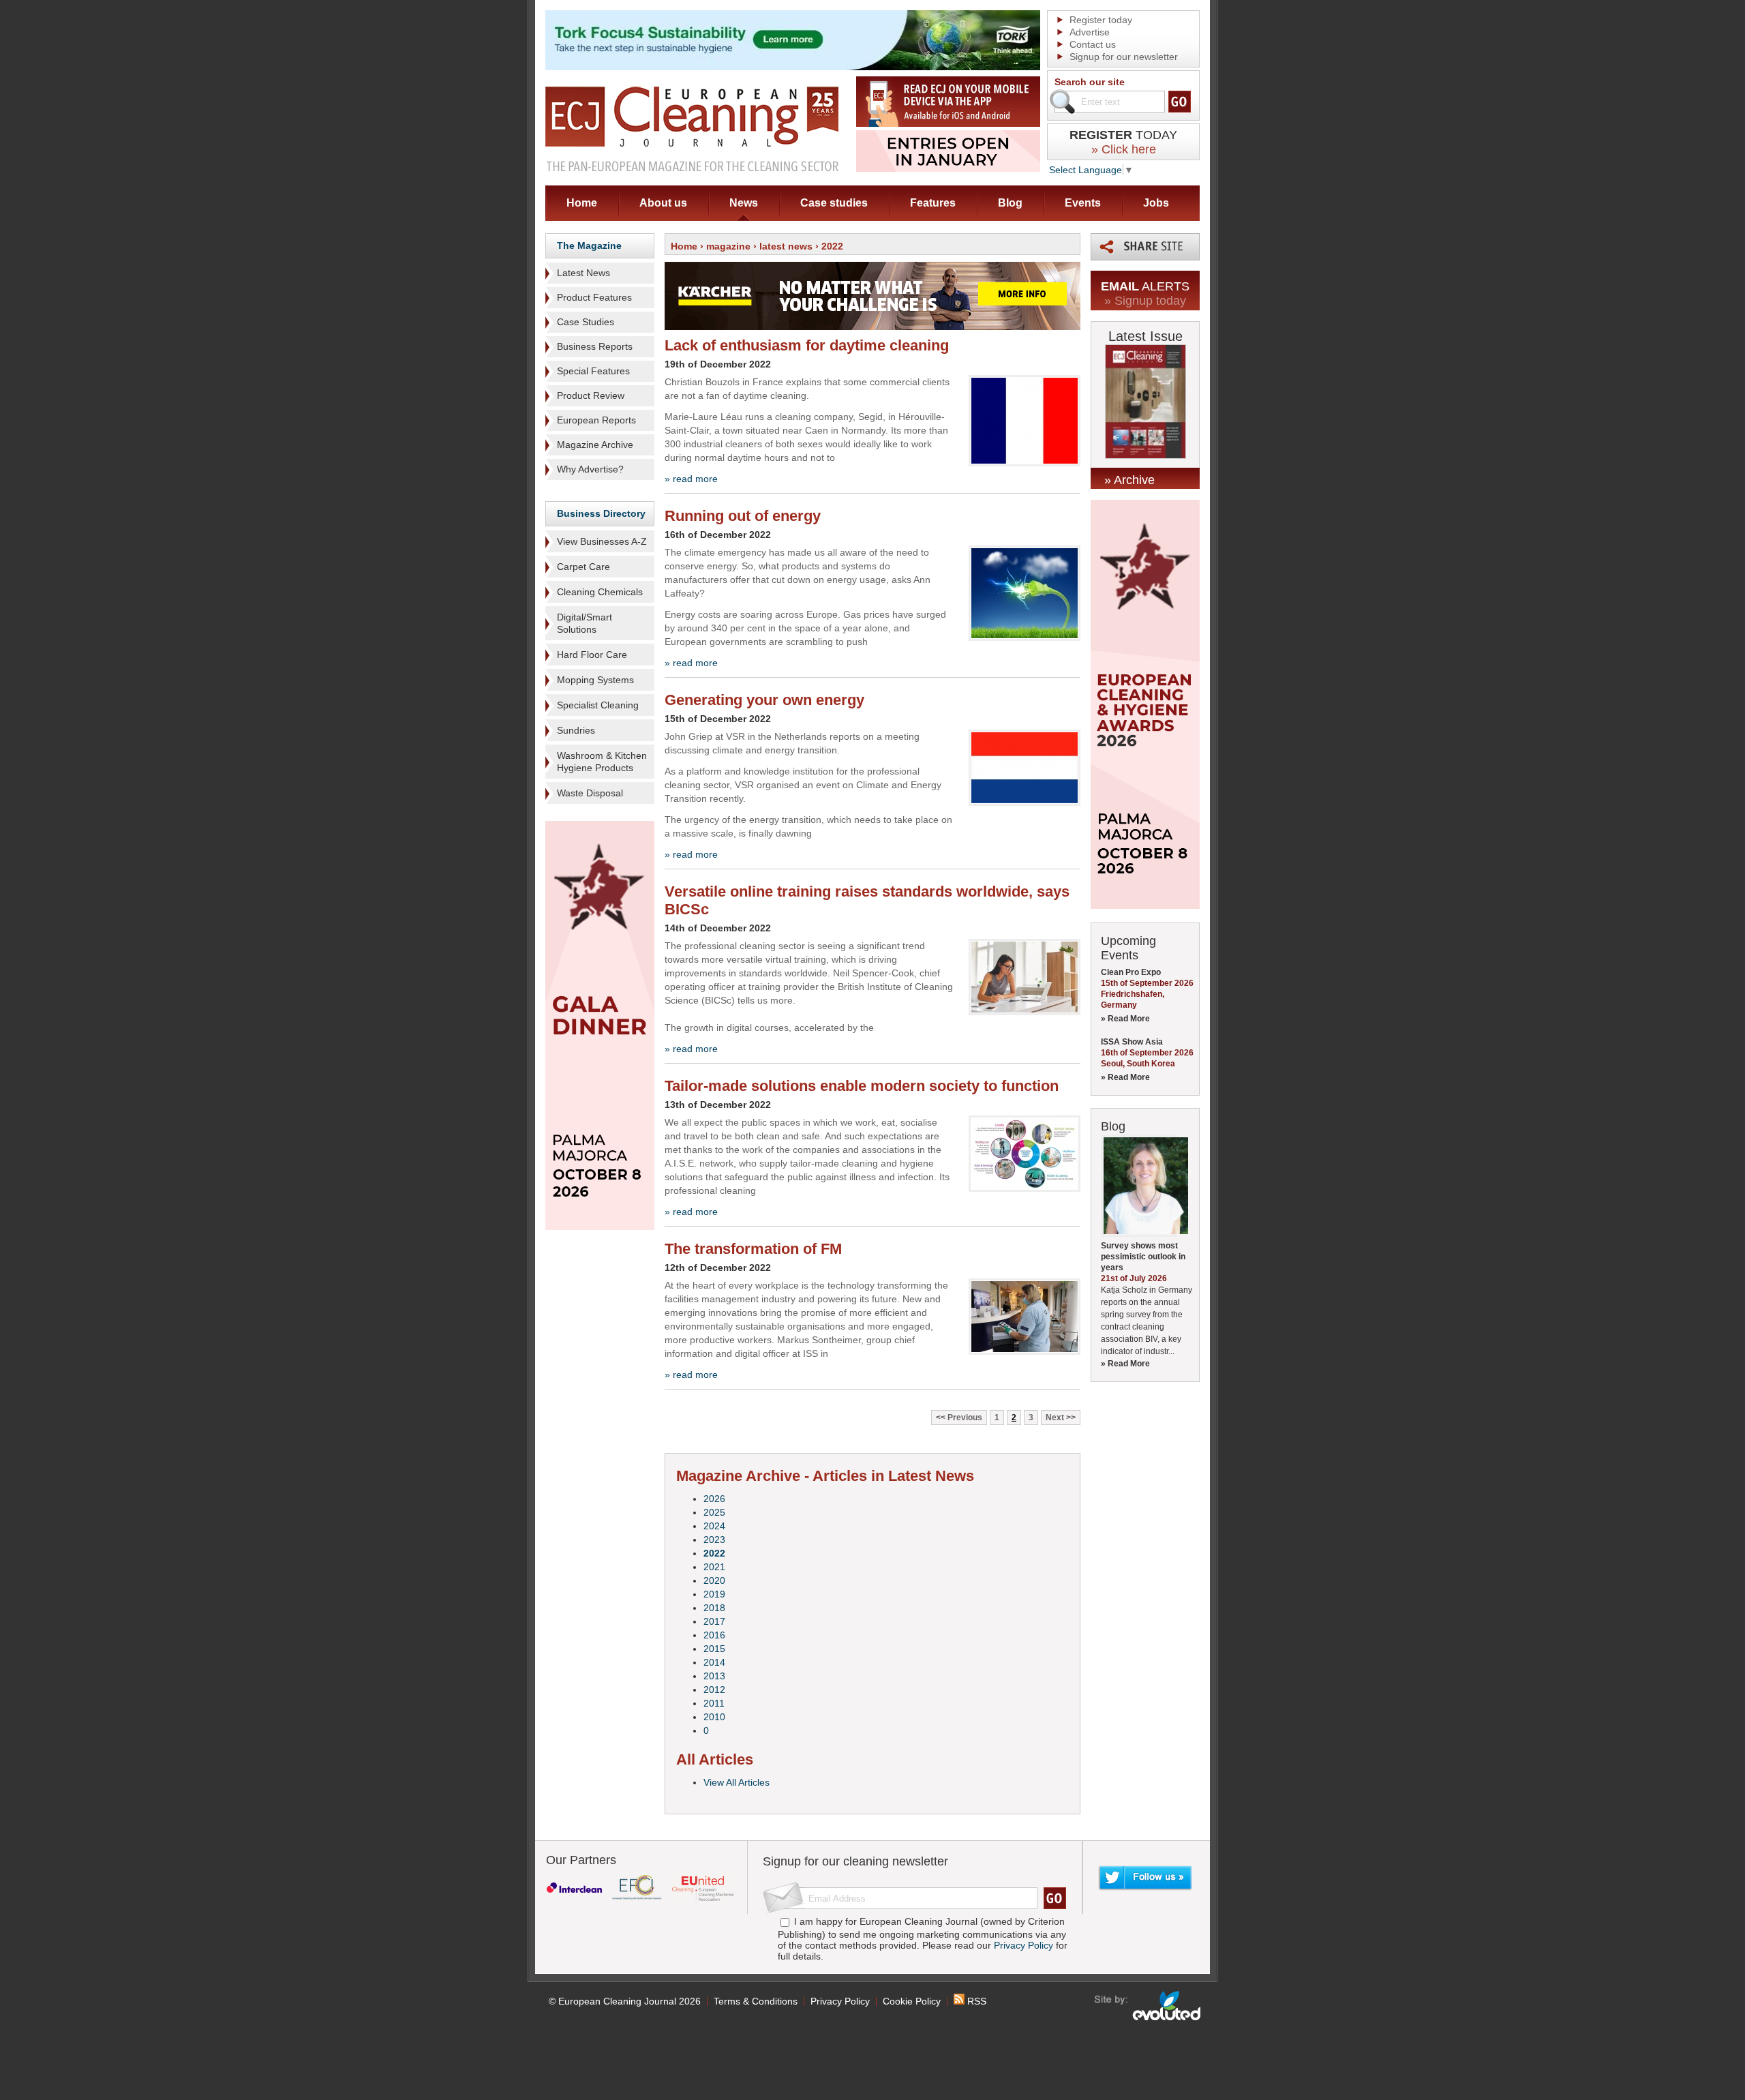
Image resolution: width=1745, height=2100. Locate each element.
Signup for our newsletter (1124, 57)
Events (1083, 203)
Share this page (1145, 247)
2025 (714, 1512)
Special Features (593, 371)
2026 (714, 1499)
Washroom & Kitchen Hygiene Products (602, 762)
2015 (714, 1649)
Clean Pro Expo (1131, 972)
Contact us (1093, 44)
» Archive (1129, 480)
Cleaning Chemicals (600, 592)
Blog (1010, 203)
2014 (714, 1662)
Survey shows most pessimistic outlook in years (1143, 1257)
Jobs (1156, 203)
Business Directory (601, 513)
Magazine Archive (595, 445)
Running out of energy (743, 516)
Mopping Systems (595, 680)
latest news (786, 246)
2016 (714, 1635)
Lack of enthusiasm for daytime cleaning (807, 345)
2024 (714, 1526)
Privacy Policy (1023, 1945)
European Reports (596, 420)
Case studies (834, 203)
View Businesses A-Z (602, 541)
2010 (714, 1717)
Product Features (594, 297)
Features (933, 203)
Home (582, 203)
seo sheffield (1148, 2006)
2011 (714, 1703)
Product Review (591, 395)
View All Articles (737, 1782)
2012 (714, 1690)
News (744, 203)
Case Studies (586, 322)
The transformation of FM (753, 1249)
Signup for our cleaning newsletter (855, 1861)
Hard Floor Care (592, 655)
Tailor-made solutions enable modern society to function (862, 1086)
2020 (714, 1580)
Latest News (583, 273)
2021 (714, 1567)
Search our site (1090, 82)
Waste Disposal (590, 793)
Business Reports (595, 346)
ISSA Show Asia (1132, 1042)
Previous (965, 1417)
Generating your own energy (764, 700)
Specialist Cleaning (598, 705)
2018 (714, 1608)
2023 (714, 1540)
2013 (714, 1676)
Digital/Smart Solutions (585, 623)
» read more (691, 479)
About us (663, 203)
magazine (728, 246)
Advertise (1090, 32)
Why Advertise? (590, 469)
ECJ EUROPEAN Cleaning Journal (692, 129)
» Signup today (1145, 301)
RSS (975, 2001)
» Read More (1125, 1019)
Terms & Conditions (756, 2001)
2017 (714, 1621)
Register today (1101, 20)
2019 (714, 1594)
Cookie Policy (912, 2001)
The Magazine (589, 245)
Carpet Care (583, 567)
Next (1055, 1417)
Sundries (576, 730)
